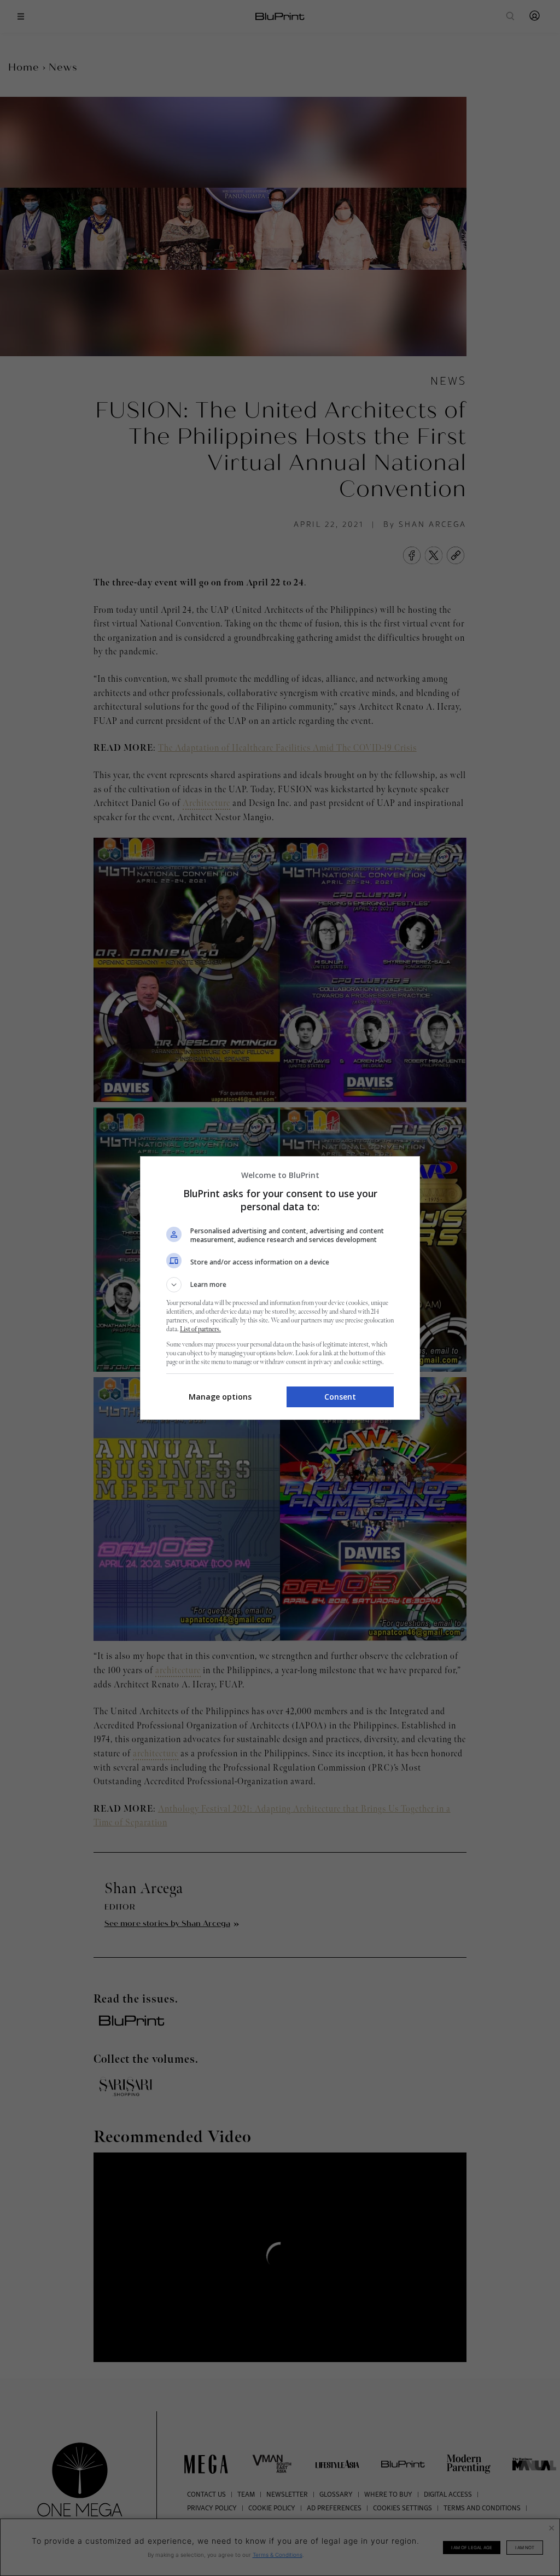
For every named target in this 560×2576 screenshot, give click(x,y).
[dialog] (280, 1288)
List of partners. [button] (200, 1329)
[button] (280, 1285)
